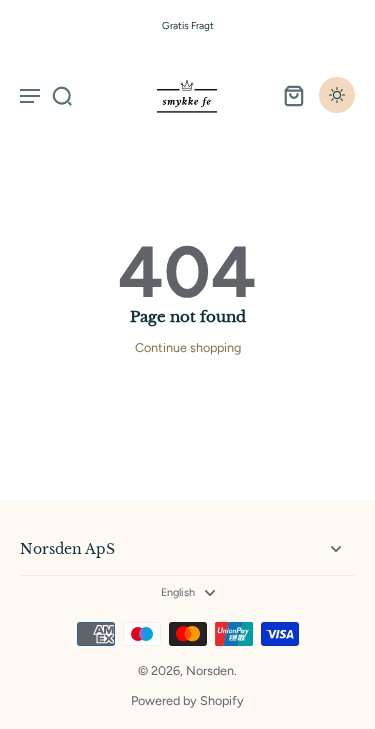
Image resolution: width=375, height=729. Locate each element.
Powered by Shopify (187, 700)
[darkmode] (337, 95)
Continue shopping (188, 347)
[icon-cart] (293, 95)
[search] (62, 95)
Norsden (210, 670)
